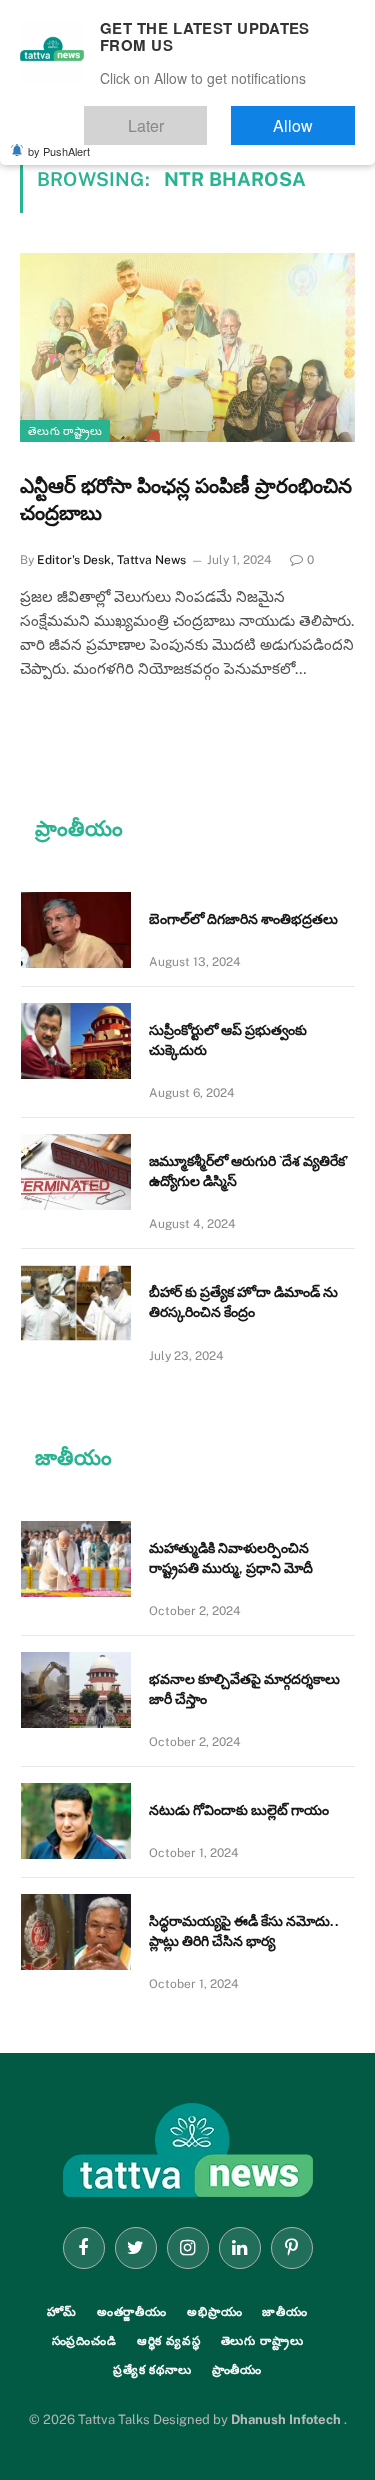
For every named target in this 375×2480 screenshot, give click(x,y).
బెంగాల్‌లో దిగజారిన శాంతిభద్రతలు (243, 919)
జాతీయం (285, 2312)
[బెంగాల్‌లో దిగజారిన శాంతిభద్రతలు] (76, 930)
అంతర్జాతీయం (132, 2312)
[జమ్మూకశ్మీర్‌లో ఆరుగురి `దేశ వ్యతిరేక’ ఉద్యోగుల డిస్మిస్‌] (76, 1172)
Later (205, 116)
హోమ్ (62, 2312)
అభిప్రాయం (214, 2312)
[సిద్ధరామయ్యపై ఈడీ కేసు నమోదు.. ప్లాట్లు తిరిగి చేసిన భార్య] (76, 1932)
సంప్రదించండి (84, 2341)
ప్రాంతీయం (237, 2370)
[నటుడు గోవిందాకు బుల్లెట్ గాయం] (76, 1821)
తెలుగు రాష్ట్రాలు (65, 431)
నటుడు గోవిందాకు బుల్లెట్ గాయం (239, 1810)
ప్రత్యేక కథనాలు (152, 2370)
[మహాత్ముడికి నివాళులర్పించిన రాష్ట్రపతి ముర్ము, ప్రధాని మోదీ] (76, 1559)
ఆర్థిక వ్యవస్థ (169, 2341)
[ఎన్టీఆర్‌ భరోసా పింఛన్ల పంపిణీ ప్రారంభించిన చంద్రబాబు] (187, 347)
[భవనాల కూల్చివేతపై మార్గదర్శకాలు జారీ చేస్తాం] (76, 1690)
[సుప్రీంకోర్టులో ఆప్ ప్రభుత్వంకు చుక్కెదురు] (76, 1041)
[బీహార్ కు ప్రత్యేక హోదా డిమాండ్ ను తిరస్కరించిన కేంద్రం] (76, 1303)
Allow (313, 116)
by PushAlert (59, 138)
